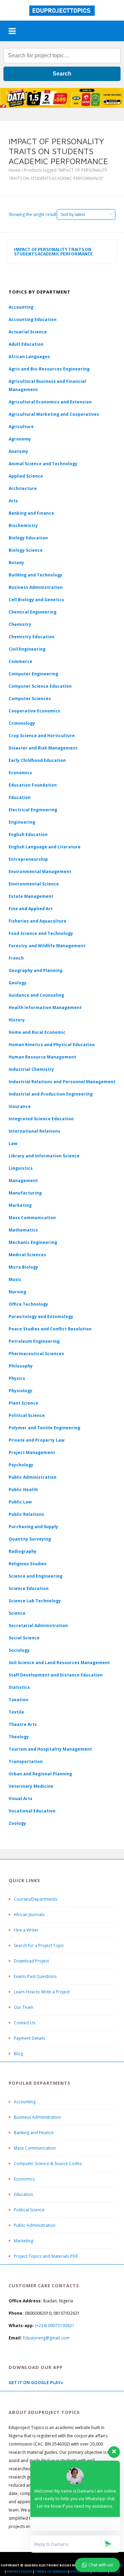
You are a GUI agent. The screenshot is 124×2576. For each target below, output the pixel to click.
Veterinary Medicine (31, 1786)
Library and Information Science (44, 1156)
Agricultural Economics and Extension (50, 402)
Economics (24, 2179)
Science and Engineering (35, 1576)
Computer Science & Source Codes (48, 2163)
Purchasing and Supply (33, 1527)
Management (23, 1181)
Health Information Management (45, 1007)
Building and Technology (35, 575)
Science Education (29, 1588)
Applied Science (26, 476)
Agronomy (20, 439)
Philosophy (21, 1366)
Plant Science (23, 1403)
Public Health (23, 1490)
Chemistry (20, 624)
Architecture (23, 488)
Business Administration (36, 587)
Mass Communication (32, 1218)
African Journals (29, 1915)
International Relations (34, 1131)
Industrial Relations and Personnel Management (62, 1082)
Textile (16, 1712)
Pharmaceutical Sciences (36, 1354)
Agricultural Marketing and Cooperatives (54, 414)
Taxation (18, 1700)
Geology (18, 983)
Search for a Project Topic (39, 1945)
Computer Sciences (30, 699)
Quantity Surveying (30, 1539)
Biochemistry (23, 525)
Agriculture (21, 427)
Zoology (17, 1823)
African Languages (29, 357)
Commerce (20, 661)
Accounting (21, 307)
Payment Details (29, 2038)
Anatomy (18, 451)
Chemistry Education (32, 637)
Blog (18, 2054)
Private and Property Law (37, 1440)
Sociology (19, 1650)
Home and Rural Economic (37, 1032)
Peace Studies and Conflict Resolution (50, 1329)
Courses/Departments (35, 1899)
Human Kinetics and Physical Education (52, 1045)
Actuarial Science (28, 332)
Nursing (17, 1292)
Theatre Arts (23, 1724)
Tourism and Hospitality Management (50, 1749)
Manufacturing (25, 1193)
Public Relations (26, 1514)
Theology (19, 1737)
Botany (16, 563)
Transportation (26, 1761)
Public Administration (33, 1477)
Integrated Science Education (41, 1119)
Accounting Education (33, 319)
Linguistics (21, 1168)
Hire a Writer (26, 1930)
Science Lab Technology (35, 1601)
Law (13, 1143)
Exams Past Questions (35, 1976)
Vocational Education (32, 1811)
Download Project (31, 1961)
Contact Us (24, 2023)
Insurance (20, 1106)
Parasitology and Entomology (41, 1316)
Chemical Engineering (33, 612)
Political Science (27, 1415)
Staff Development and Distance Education (56, 1675)
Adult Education (26, 344)
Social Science (24, 1638)
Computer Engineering (33, 674)
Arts (13, 501)
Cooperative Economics (34, 711)
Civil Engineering (27, 649)
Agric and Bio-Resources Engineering (49, 369)
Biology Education (28, 538)
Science (17, 1613)
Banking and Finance (31, 513)
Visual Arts (20, 1799)
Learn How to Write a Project (42, 1992)
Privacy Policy (19, 2571)
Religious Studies (28, 1564)
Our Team (24, 2007)
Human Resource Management (42, 1057)
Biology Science (26, 550)
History (17, 1020)
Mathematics (23, 1230)
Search (62, 74)
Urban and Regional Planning (40, 1774)
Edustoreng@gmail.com (46, 2338)
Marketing (20, 1205)
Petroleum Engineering (34, 1341)
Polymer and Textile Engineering (44, 1428)
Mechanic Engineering (33, 1242)
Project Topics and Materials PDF (46, 2256)
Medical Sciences (27, 1255)
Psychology (21, 1465)
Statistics (19, 1687)
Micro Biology (23, 1267)
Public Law (20, 1502)
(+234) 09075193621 (55, 2326)
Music (15, 1279)
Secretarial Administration (38, 1625)
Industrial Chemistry (31, 1069)
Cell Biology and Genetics (36, 600)
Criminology (22, 723)
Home (15, 170)
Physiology (20, 1391)
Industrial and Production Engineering (51, 1094)
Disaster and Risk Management (43, 748)
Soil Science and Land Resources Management (59, 1663)
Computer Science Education (40, 686)
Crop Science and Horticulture (42, 736)
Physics (17, 1378)
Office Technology (28, 1304)
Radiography (23, 1551)
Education (23, 2194)
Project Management (32, 1452)
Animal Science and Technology (43, 464)
